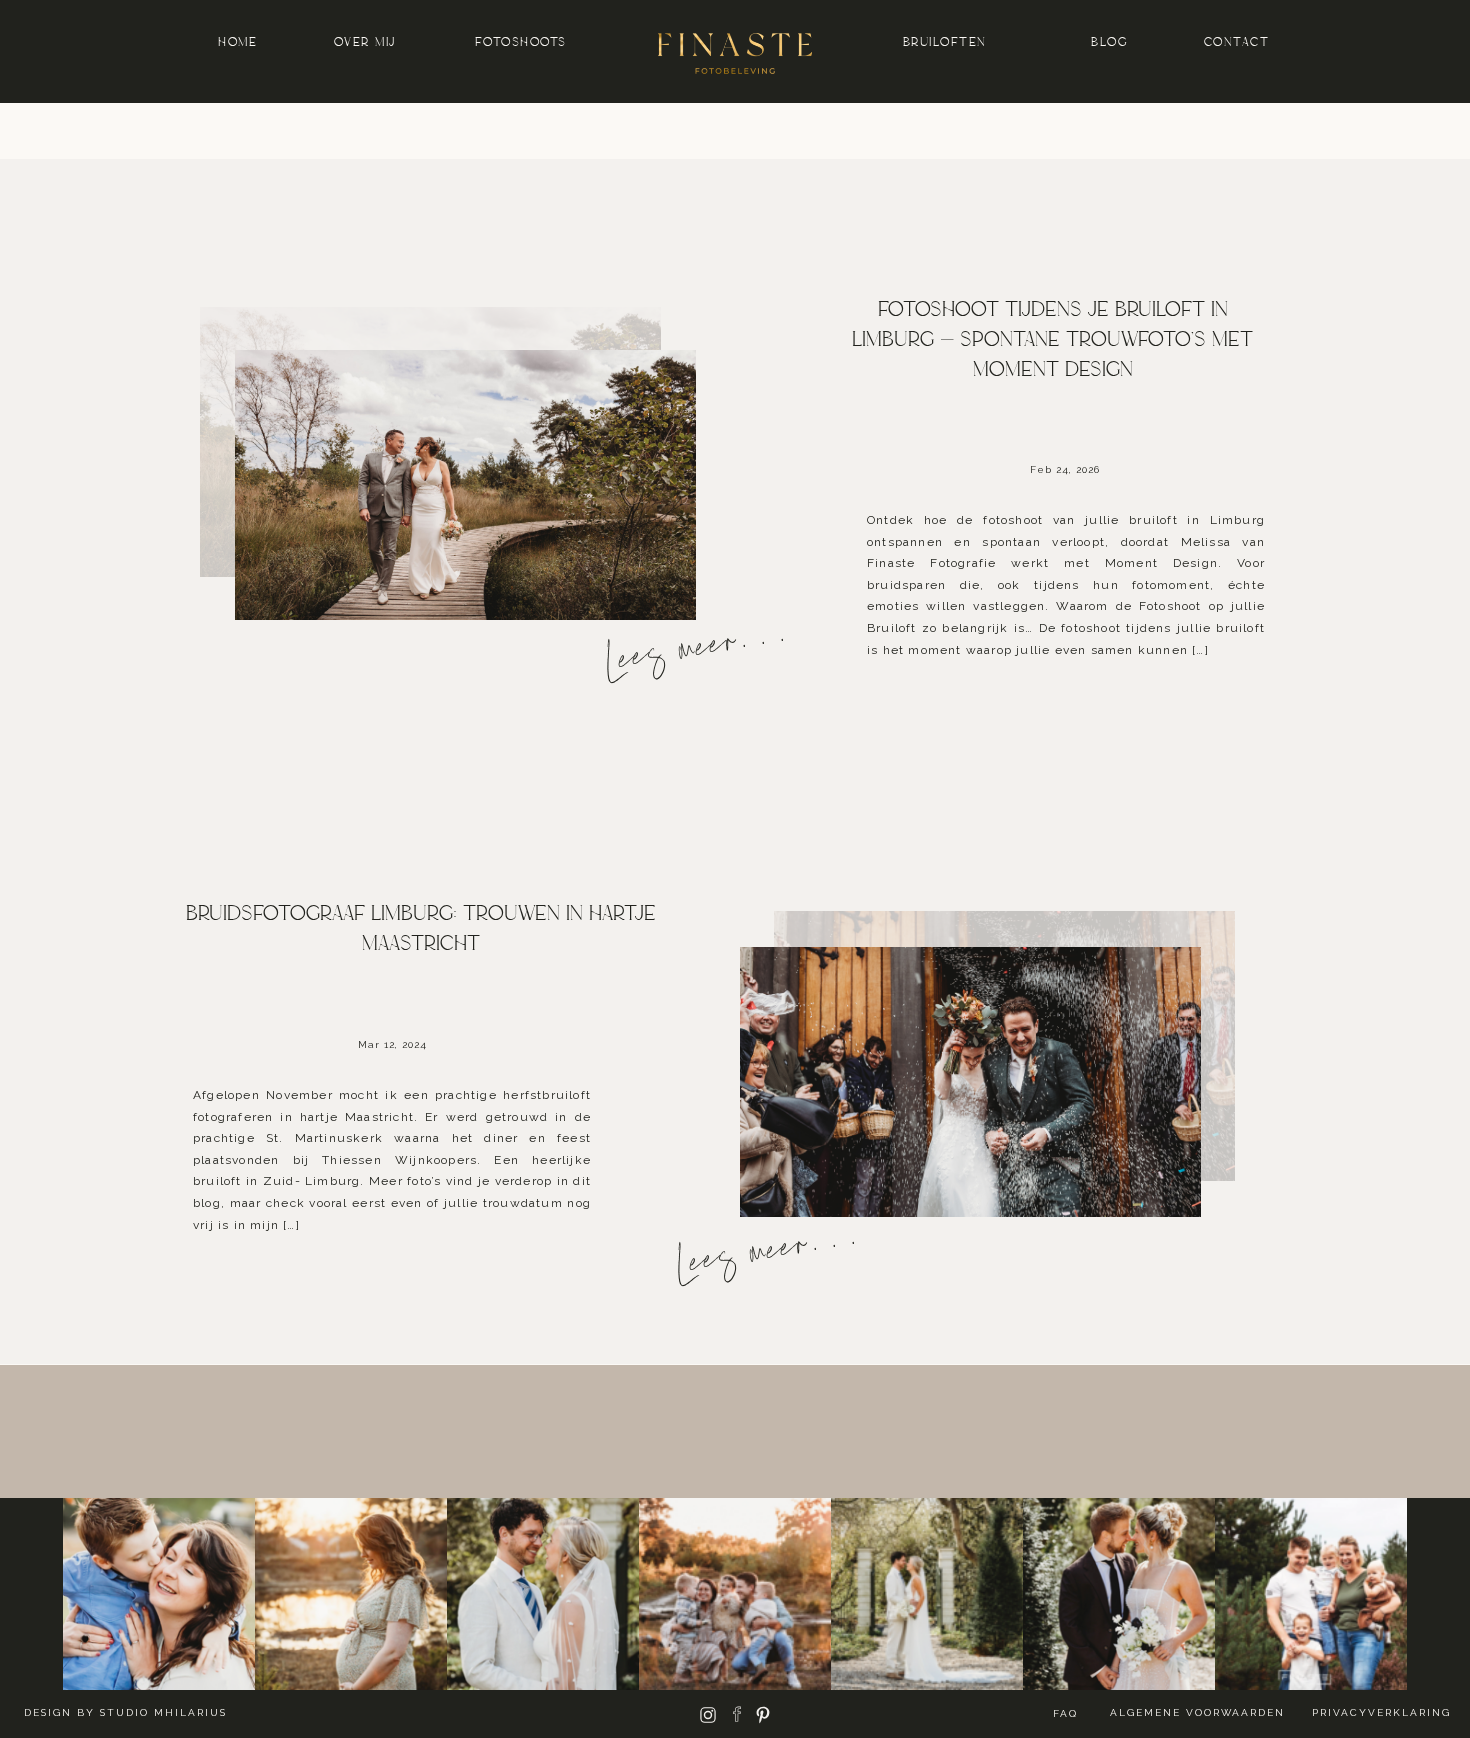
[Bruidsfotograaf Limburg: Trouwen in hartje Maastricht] (970, 1082)
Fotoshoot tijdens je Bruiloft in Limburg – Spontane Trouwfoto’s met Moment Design (1052, 339)
